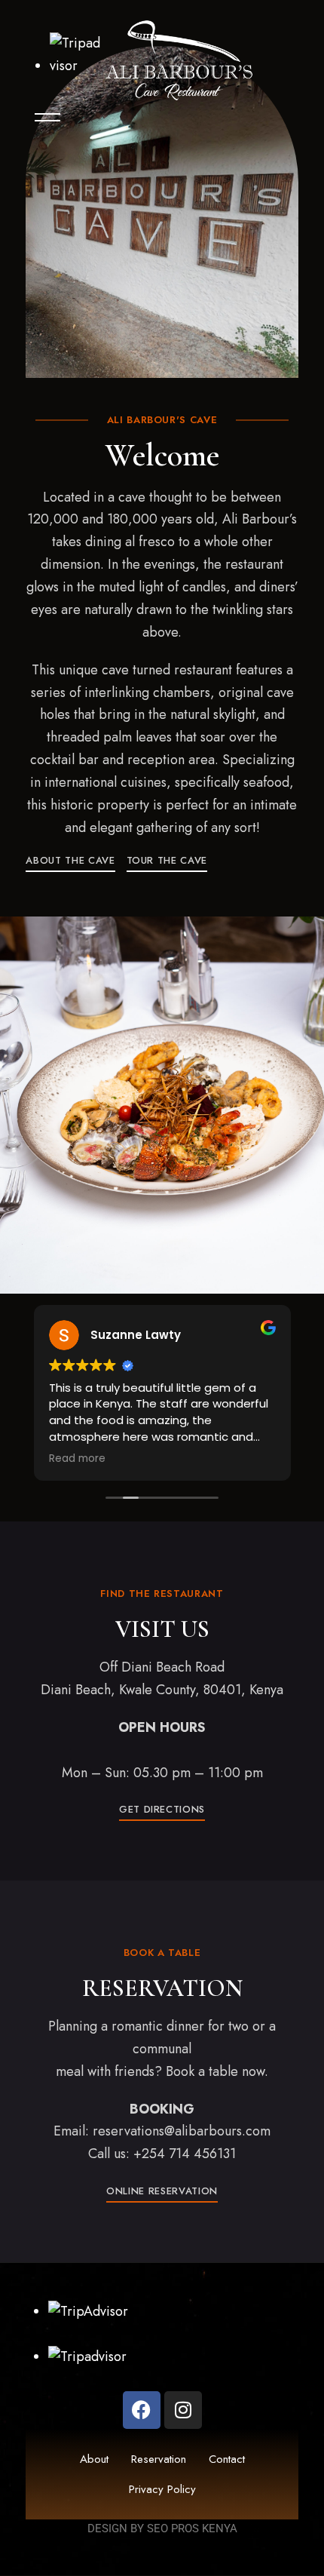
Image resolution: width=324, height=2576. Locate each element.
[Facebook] (142, 2410)
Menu (41, 117)
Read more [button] (77, 1459)
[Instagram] (183, 2410)
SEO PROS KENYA (192, 2528)
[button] (70, 860)
